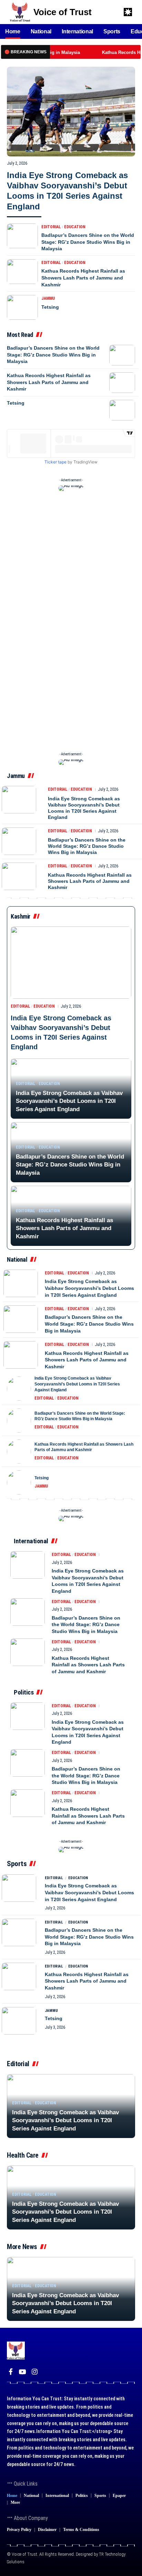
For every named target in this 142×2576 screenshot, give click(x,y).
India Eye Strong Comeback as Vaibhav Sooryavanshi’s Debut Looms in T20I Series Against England (84, 808)
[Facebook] (11, 2372)
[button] (115, 12)
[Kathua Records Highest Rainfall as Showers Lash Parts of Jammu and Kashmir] (22, 272)
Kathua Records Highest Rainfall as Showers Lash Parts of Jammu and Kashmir (83, 278)
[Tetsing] (22, 307)
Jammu (48, 298)
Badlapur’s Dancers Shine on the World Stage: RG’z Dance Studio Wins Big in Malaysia (88, 242)
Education (75, 227)
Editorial (51, 227)
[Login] (101, 12)
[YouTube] (22, 2372)
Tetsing (50, 307)
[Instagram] (35, 2372)
